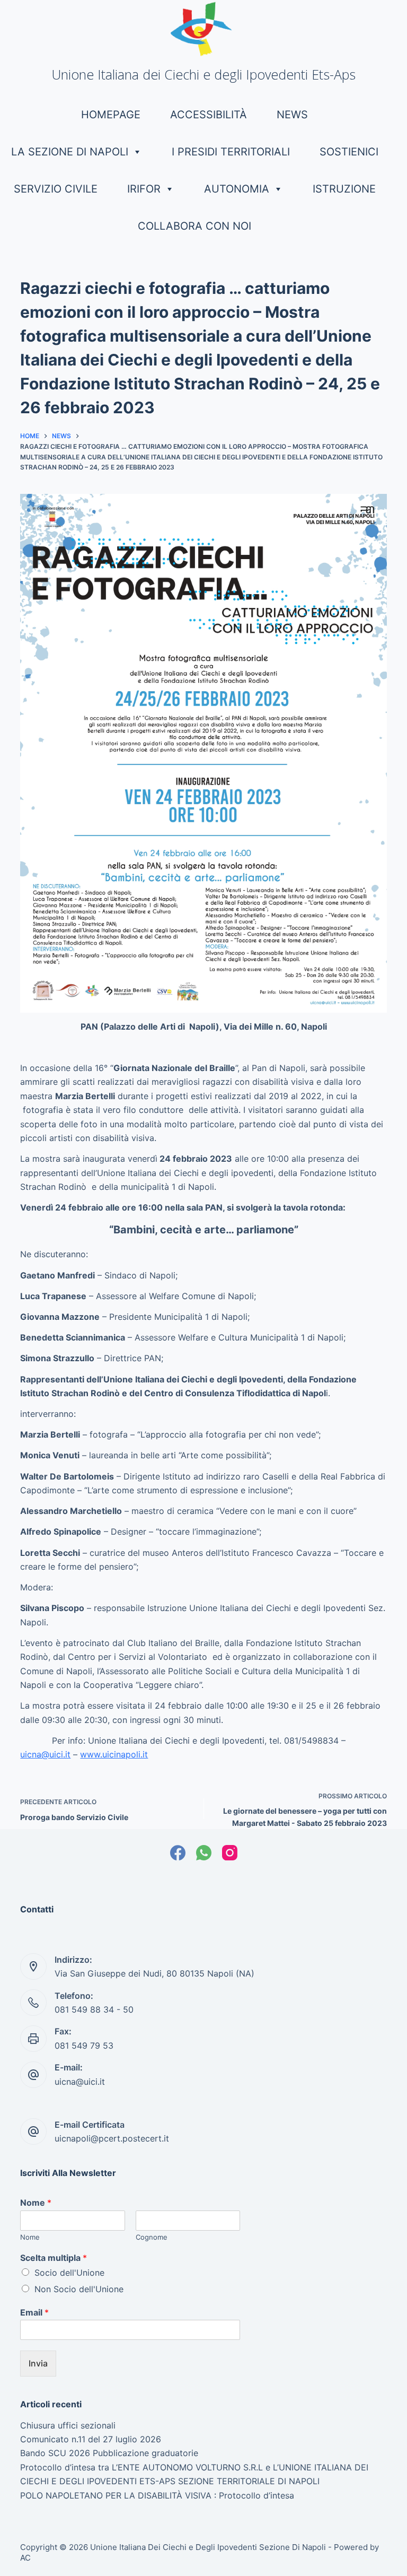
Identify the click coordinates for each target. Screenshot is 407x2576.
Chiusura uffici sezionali (68, 2425)
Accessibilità (209, 115)
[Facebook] (178, 1853)
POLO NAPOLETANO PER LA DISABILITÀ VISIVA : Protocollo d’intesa (157, 2495)
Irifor (144, 189)
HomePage (111, 115)
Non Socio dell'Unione (79, 2289)
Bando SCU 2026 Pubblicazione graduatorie (109, 2453)
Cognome (152, 2237)
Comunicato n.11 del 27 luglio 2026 (91, 2439)
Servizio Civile (56, 189)
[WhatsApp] (204, 1853)
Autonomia (237, 189)
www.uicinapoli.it (114, 1754)
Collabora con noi (194, 226)
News (292, 115)
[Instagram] (230, 1853)
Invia (38, 2363)
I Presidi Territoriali (231, 152)
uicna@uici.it (45, 1754)
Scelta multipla (54, 2258)
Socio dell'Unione (69, 2273)
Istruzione (344, 189)
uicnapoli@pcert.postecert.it (112, 2138)
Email (34, 2312)
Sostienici (349, 152)
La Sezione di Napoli (70, 152)
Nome (36, 2203)
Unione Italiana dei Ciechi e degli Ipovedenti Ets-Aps (203, 74)
